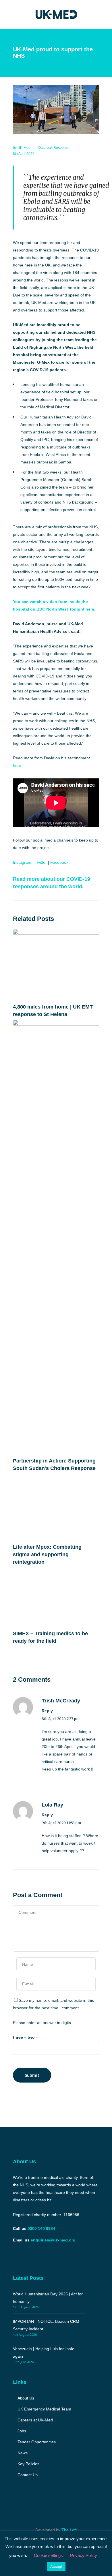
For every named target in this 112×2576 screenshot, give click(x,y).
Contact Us (28, 2475)
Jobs (22, 2431)
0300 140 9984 (41, 2228)
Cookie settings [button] (48, 2555)
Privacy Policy (84, 2555)
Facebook (59, 862)
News (23, 2453)
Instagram (22, 862)
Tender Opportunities (37, 2442)
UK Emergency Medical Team (44, 2409)
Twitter (41, 862)
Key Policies (28, 2464)
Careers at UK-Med (35, 2420)
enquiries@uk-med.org (53, 2240)
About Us (26, 2398)
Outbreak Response (54, 148)
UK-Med (24, 148)
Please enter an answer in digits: (43, 2023)
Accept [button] (56, 2567)
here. (18, 765)
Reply (47, 1711)
